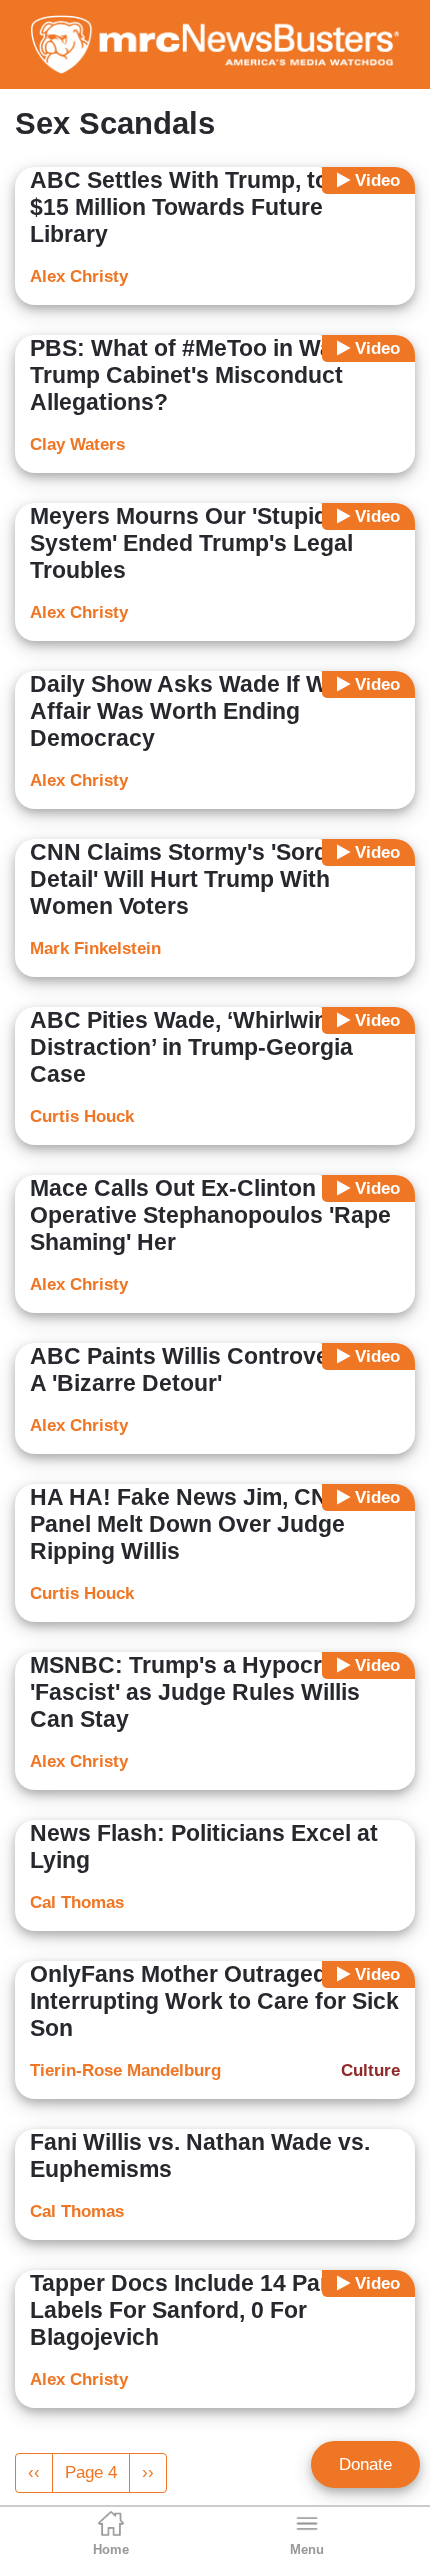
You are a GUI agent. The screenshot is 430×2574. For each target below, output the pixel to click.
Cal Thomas (77, 1902)
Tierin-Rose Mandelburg (125, 2070)
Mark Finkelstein (95, 948)
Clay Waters (77, 444)
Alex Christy (79, 276)
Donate (365, 2464)
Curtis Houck (82, 1116)
